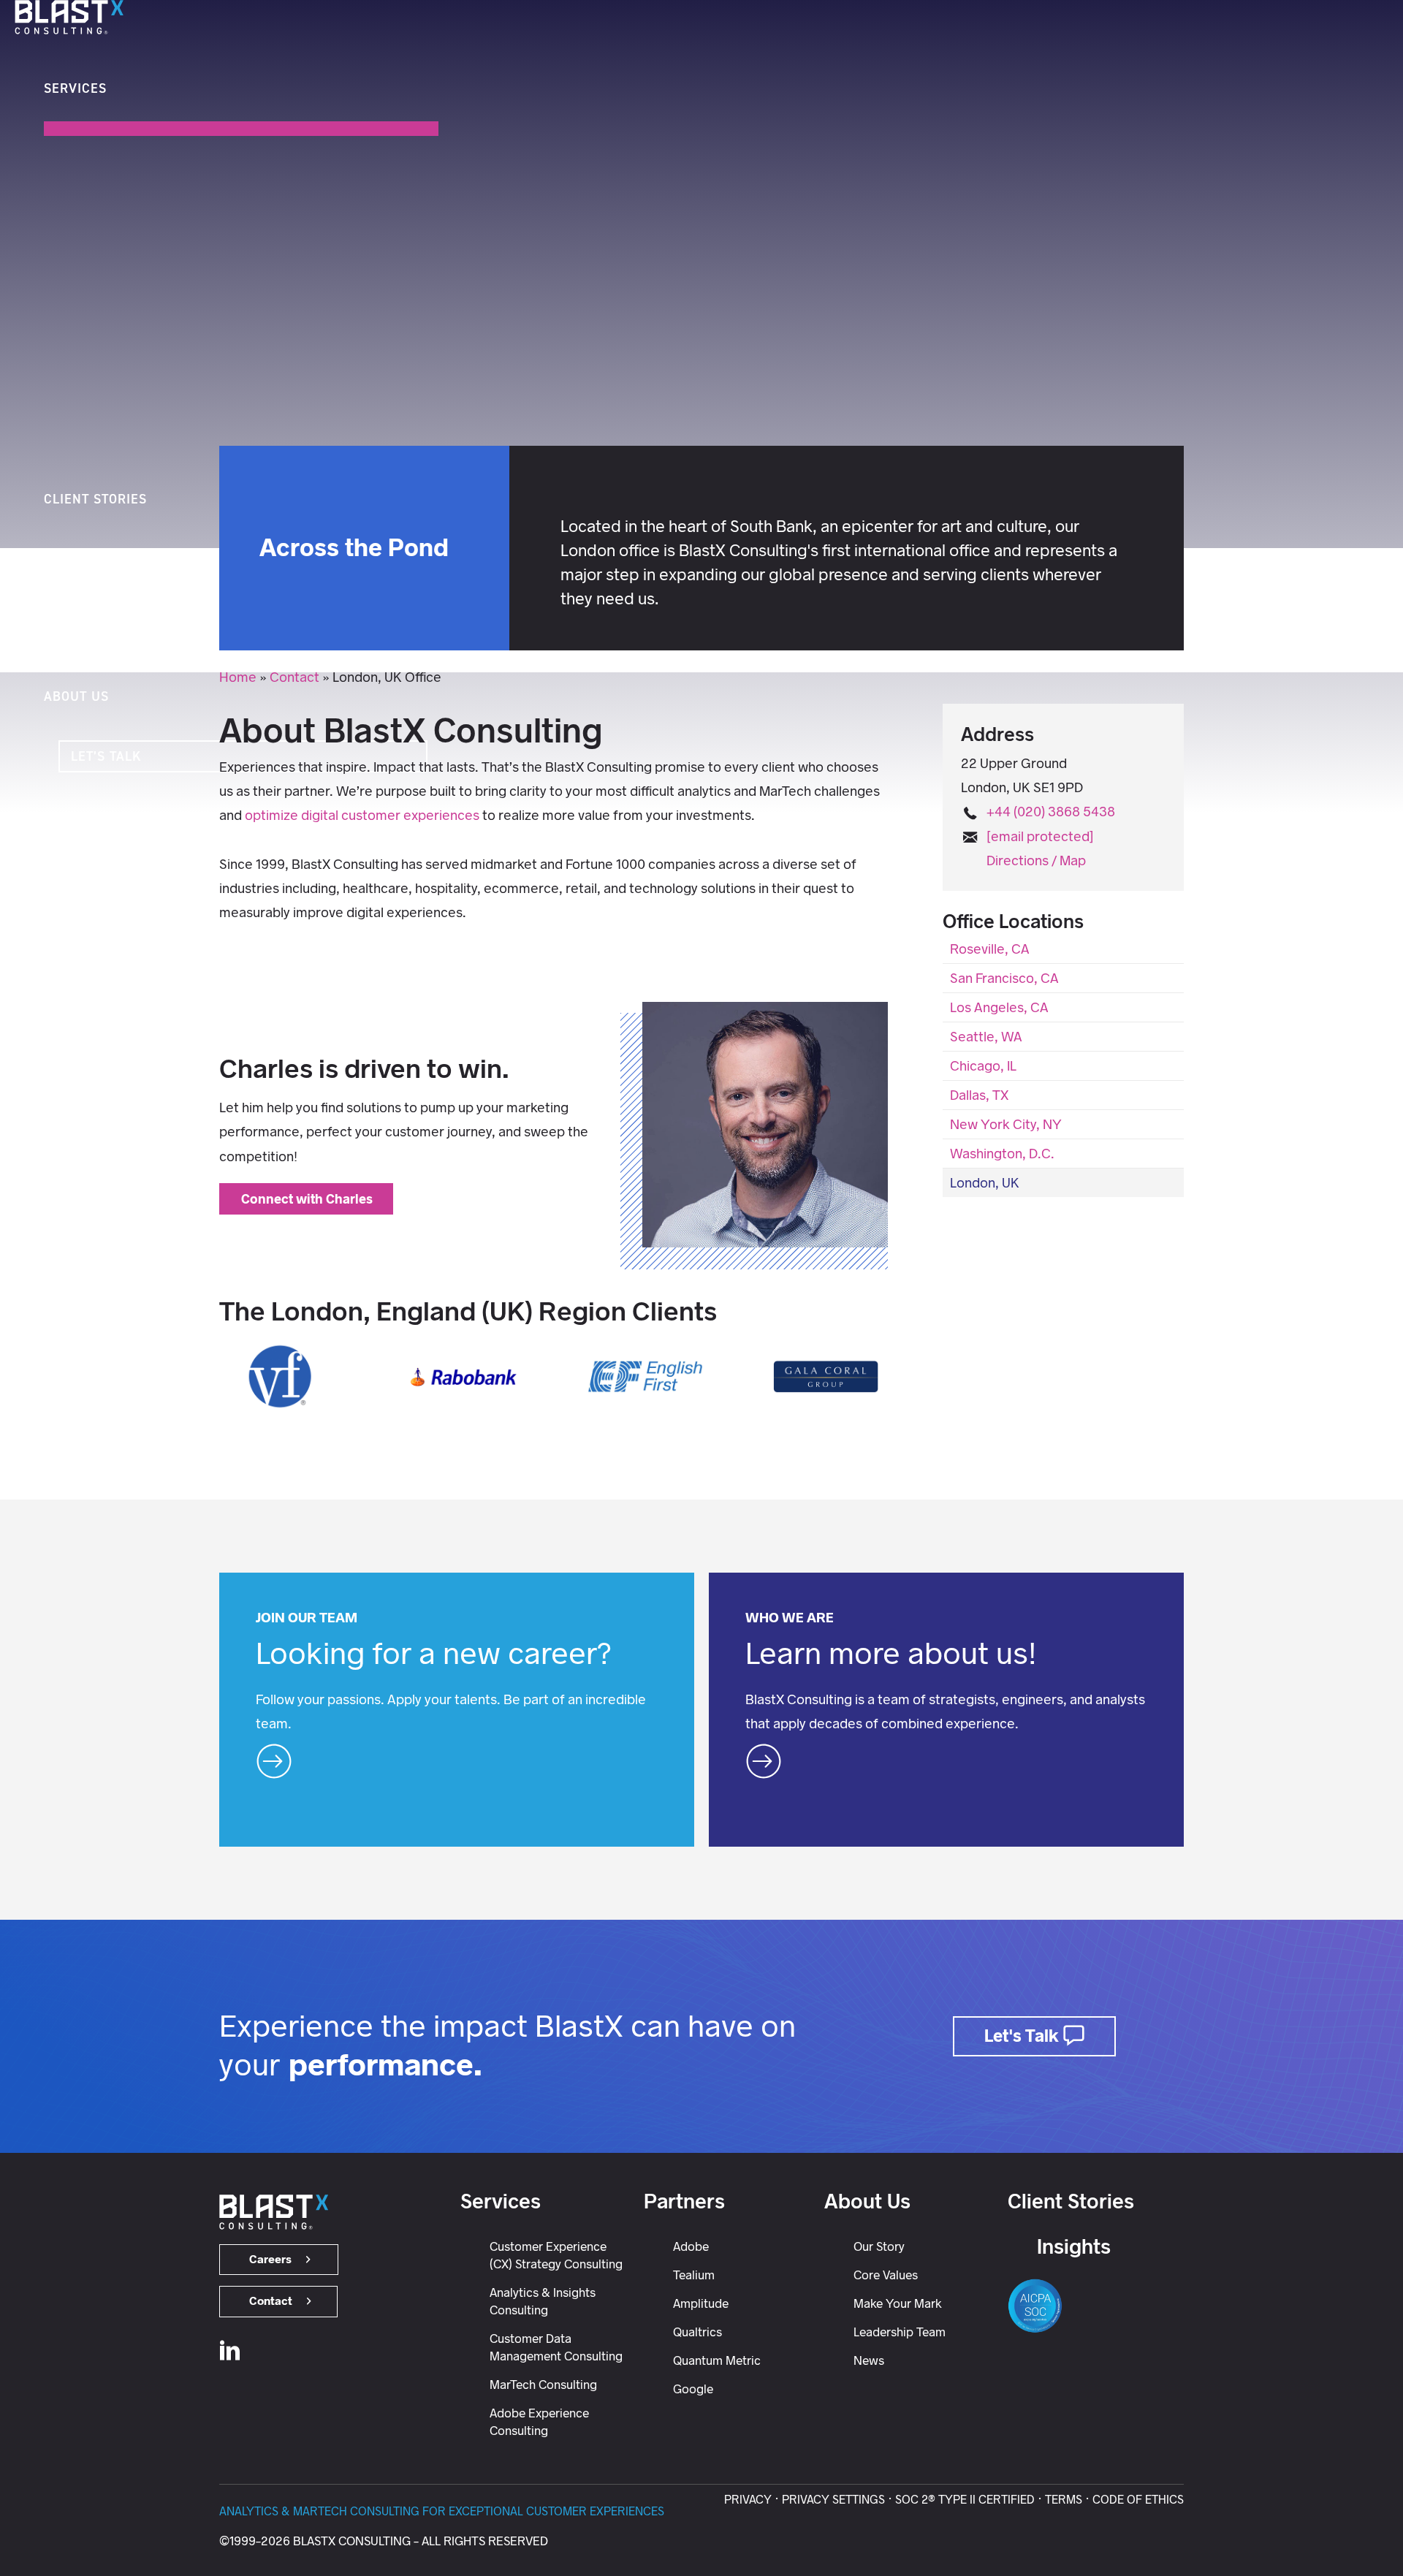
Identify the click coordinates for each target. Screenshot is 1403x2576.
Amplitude (701, 2303)
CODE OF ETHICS (1138, 2500)
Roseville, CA (990, 949)
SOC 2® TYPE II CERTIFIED (965, 2500)
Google (693, 2389)
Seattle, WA (986, 1037)
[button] (17, 674)
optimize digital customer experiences (362, 815)
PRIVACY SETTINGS (833, 2500)
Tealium (694, 2275)
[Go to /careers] (457, 1710)
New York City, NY (1006, 1124)
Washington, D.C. (1002, 1154)
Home (238, 677)
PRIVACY (748, 2500)
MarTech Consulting (543, 2385)
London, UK (985, 1183)
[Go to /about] (946, 1710)
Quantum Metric (717, 2360)
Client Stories (1071, 2201)
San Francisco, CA (1004, 978)
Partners (684, 2201)
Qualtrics (697, 2332)
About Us (867, 2201)
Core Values (886, 2275)
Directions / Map (1036, 860)
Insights (1074, 2246)
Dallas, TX (979, 1095)
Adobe (691, 2246)
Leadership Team (900, 2332)
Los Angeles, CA (999, 1007)
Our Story (879, 2246)
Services (501, 2201)
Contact (294, 677)
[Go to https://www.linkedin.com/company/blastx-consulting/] (230, 2353)
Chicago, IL (983, 1066)
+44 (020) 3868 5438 (1051, 812)
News (869, 2360)
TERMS (1064, 2500)
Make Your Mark (898, 2303)
